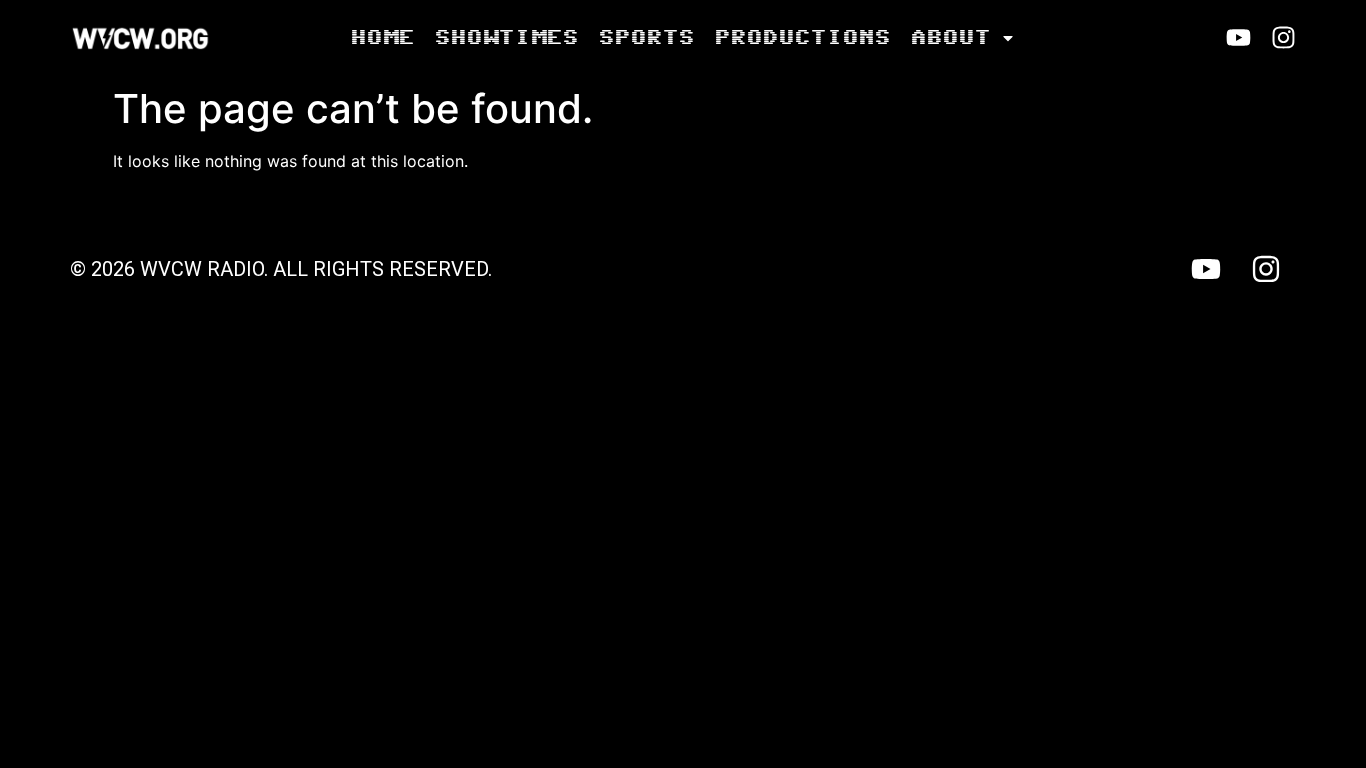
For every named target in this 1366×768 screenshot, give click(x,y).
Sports (646, 38)
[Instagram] (1283, 37)
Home (382, 38)
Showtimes (506, 38)
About (950, 38)
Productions (802, 38)
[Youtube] (1238, 37)
